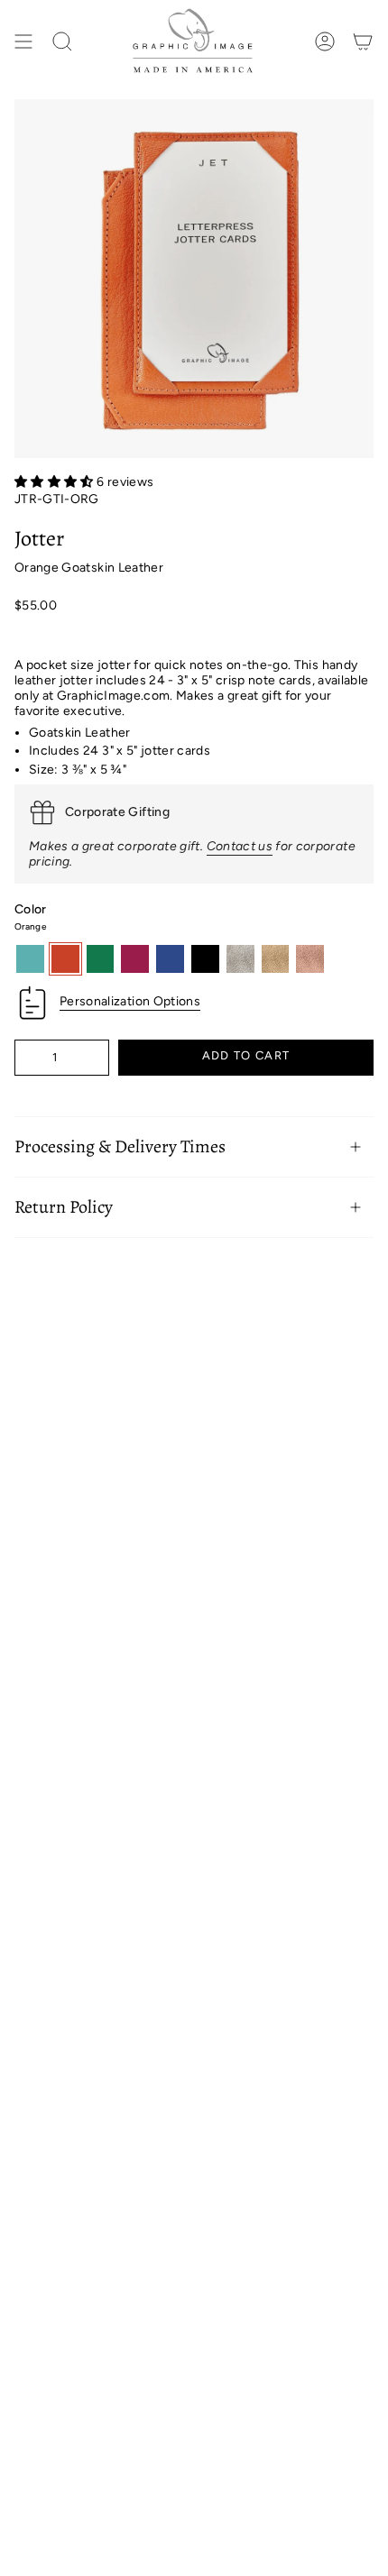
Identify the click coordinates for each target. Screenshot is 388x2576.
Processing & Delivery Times (120, 1146)
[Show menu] (23, 42)
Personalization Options (130, 1001)
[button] (55, 482)
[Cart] (363, 42)
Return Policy (64, 1207)
